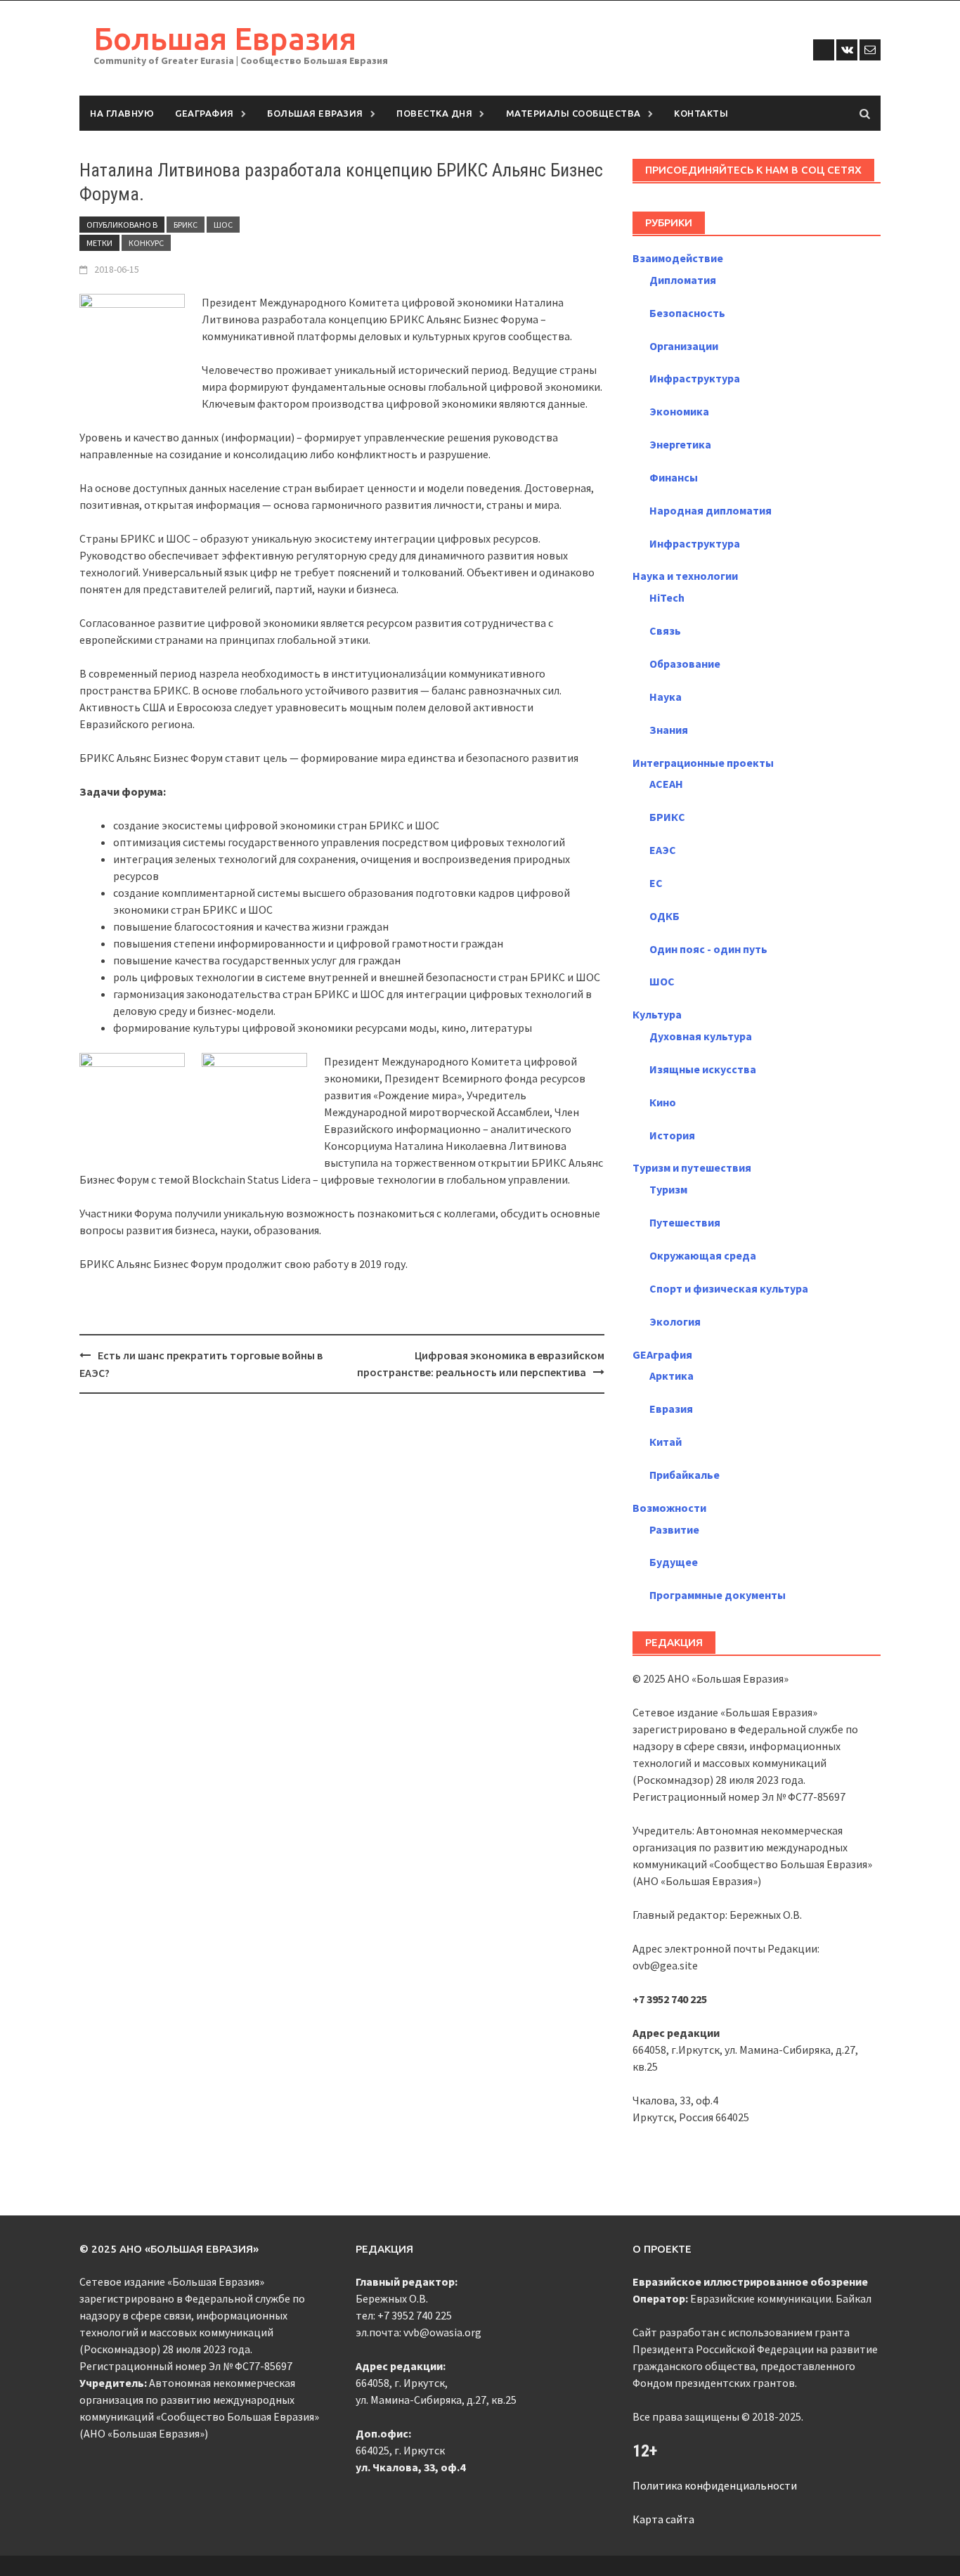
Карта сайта (663, 2519)
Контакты (701, 113)
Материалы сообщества (573, 113)
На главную (122, 113)
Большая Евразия (225, 38)
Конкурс (146, 243)
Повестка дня (434, 113)
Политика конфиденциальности (715, 2485)
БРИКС (186, 225)
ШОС (223, 225)
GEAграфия (205, 113)
